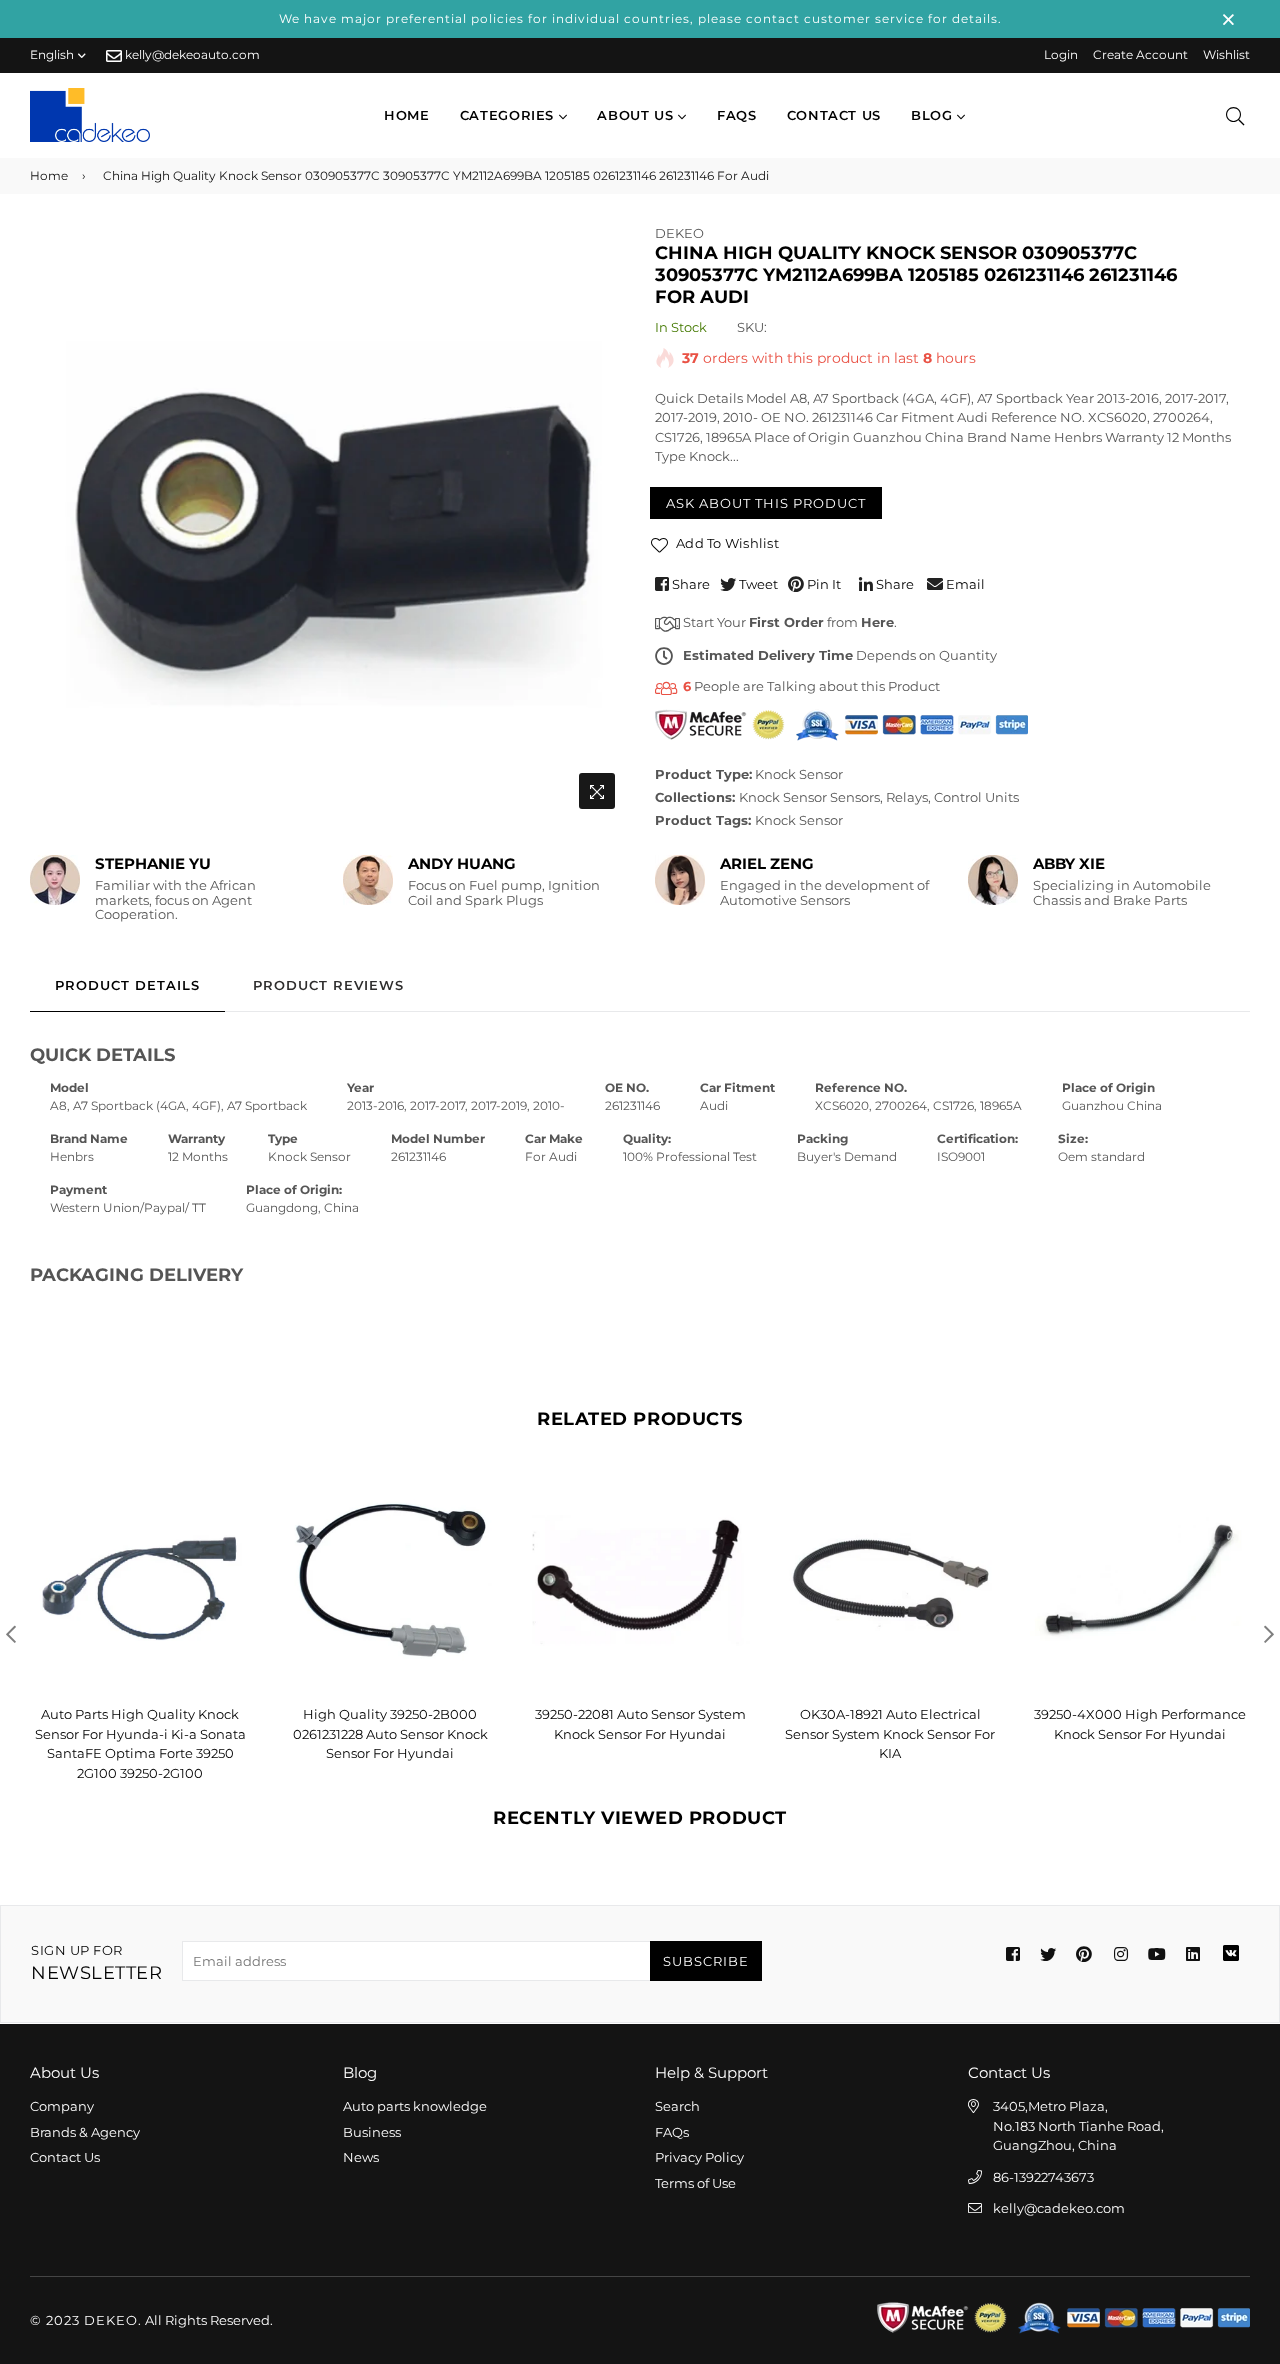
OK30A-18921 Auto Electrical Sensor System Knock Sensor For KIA (890, 1733)
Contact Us (65, 2157)
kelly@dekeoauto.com (191, 54)
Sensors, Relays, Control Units (924, 797)
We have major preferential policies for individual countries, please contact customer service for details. (640, 18)
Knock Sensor (799, 774)
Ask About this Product (766, 503)
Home (407, 115)
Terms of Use (695, 2183)
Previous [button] (11, 1634)
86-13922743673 (1043, 2177)
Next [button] (1269, 1634)
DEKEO (679, 233)
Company (62, 2106)
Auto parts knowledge (415, 2106)
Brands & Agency (85, 2132)
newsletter (96, 1963)
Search (677, 2106)
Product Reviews (328, 985)
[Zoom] (597, 791)
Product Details (127, 985)
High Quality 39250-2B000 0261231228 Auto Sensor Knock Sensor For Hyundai (390, 1733)
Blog (934, 115)
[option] (327, 521)
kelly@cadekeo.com (1059, 2208)
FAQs (737, 115)
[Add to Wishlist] (227, 1517)
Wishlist (1226, 54)
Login (1061, 54)
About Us (637, 115)
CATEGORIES (509, 115)
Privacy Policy (699, 2157)
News (361, 2157)
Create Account (1140, 54)
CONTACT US (834, 115)
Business (372, 2132)
